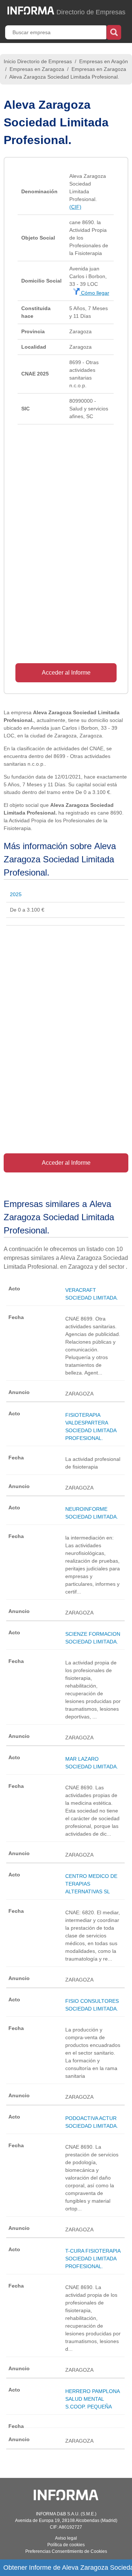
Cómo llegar (94, 293)
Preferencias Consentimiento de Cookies (66, 2551)
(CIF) (75, 207)
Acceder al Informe (66, 673)
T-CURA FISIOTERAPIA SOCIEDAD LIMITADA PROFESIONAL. (93, 2259)
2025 (16, 894)
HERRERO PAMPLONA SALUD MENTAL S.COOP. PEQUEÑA (92, 2399)
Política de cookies (66, 2545)
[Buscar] (114, 32)
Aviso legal (66, 2538)
